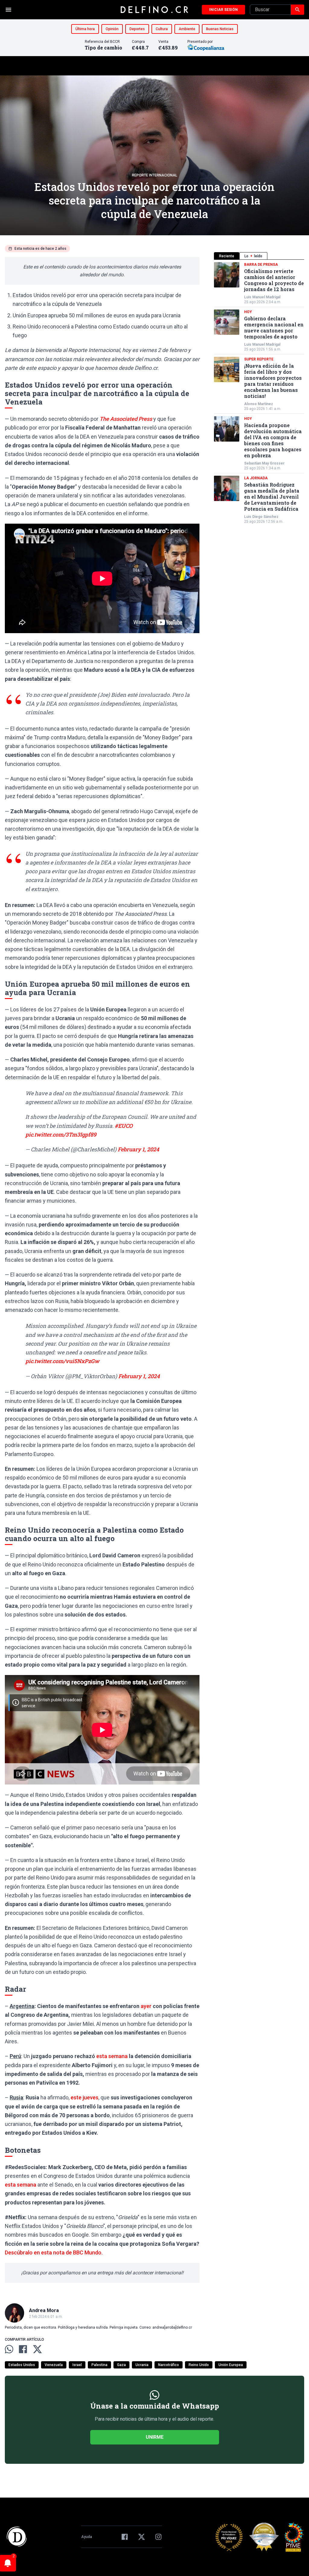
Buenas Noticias (220, 29)
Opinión (112, 29)
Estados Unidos (22, 2365)
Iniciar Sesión (223, 10)
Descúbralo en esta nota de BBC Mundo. (54, 2252)
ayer (146, 2006)
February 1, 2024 (138, 1149)
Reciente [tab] (227, 256)
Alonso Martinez (259, 404)
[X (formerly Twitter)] (142, 2537)
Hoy (248, 312)
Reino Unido (199, 2365)
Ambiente (187, 29)
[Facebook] (125, 2537)
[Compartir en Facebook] (23, 2349)
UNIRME (155, 2437)
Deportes (137, 29)
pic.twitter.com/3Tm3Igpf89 (61, 1134)
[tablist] (259, 256)
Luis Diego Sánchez (261, 517)
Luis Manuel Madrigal (262, 297)
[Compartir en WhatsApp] (9, 2349)
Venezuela (54, 2365)
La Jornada (256, 478)
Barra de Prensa (261, 265)
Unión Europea (231, 2365)
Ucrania (142, 2365)
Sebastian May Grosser (264, 463)
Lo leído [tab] (253, 256)
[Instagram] (158, 2537)
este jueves (84, 2097)
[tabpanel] (259, 393)
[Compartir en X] (37, 2349)
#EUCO (124, 1126)
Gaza (121, 2365)
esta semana (112, 2056)
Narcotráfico (169, 2365)
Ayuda (87, 2537)
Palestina (99, 2365)
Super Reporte (259, 359)
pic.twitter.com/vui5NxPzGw (62, 1361)
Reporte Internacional (154, 175)
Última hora (85, 29)
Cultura (162, 29)
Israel (77, 2365)
